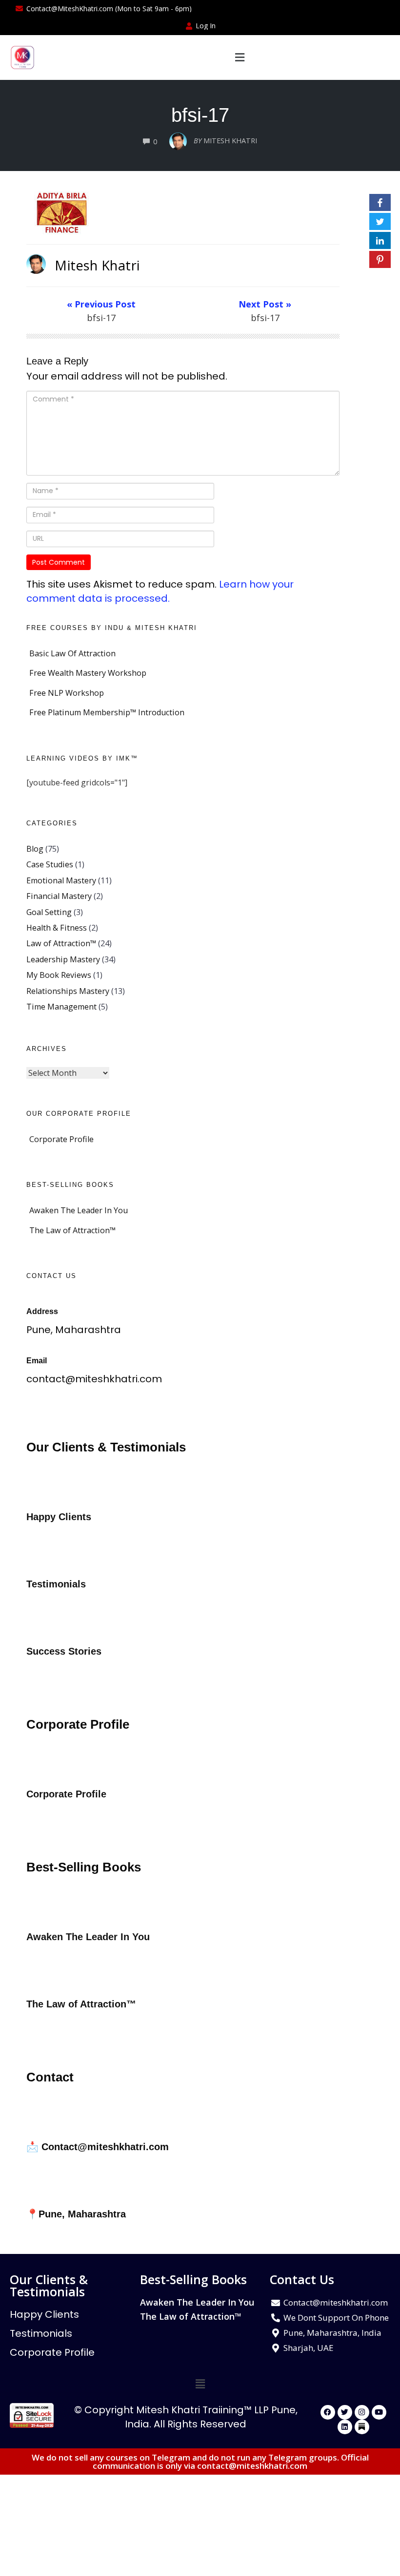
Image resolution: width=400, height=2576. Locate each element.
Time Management (61, 1007)
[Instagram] (362, 2412)
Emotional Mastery (61, 880)
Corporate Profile (61, 1139)
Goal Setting (49, 912)
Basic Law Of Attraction (72, 653)
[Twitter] (345, 2412)
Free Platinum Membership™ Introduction (107, 712)
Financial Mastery (59, 896)
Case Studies (50, 864)
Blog (35, 849)
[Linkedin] (345, 2427)
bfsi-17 (200, 115)
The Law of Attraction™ (72, 1230)
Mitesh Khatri (97, 265)
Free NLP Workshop (67, 693)
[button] (239, 57)
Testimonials (41, 2333)
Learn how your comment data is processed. (160, 591)
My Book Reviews (59, 975)
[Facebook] (328, 2412)
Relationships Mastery (68, 991)
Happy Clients (44, 2314)
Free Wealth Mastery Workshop (88, 673)
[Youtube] (379, 2412)
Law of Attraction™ (61, 943)
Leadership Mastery (63, 959)
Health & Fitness (57, 928)
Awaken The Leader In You (79, 1210)
